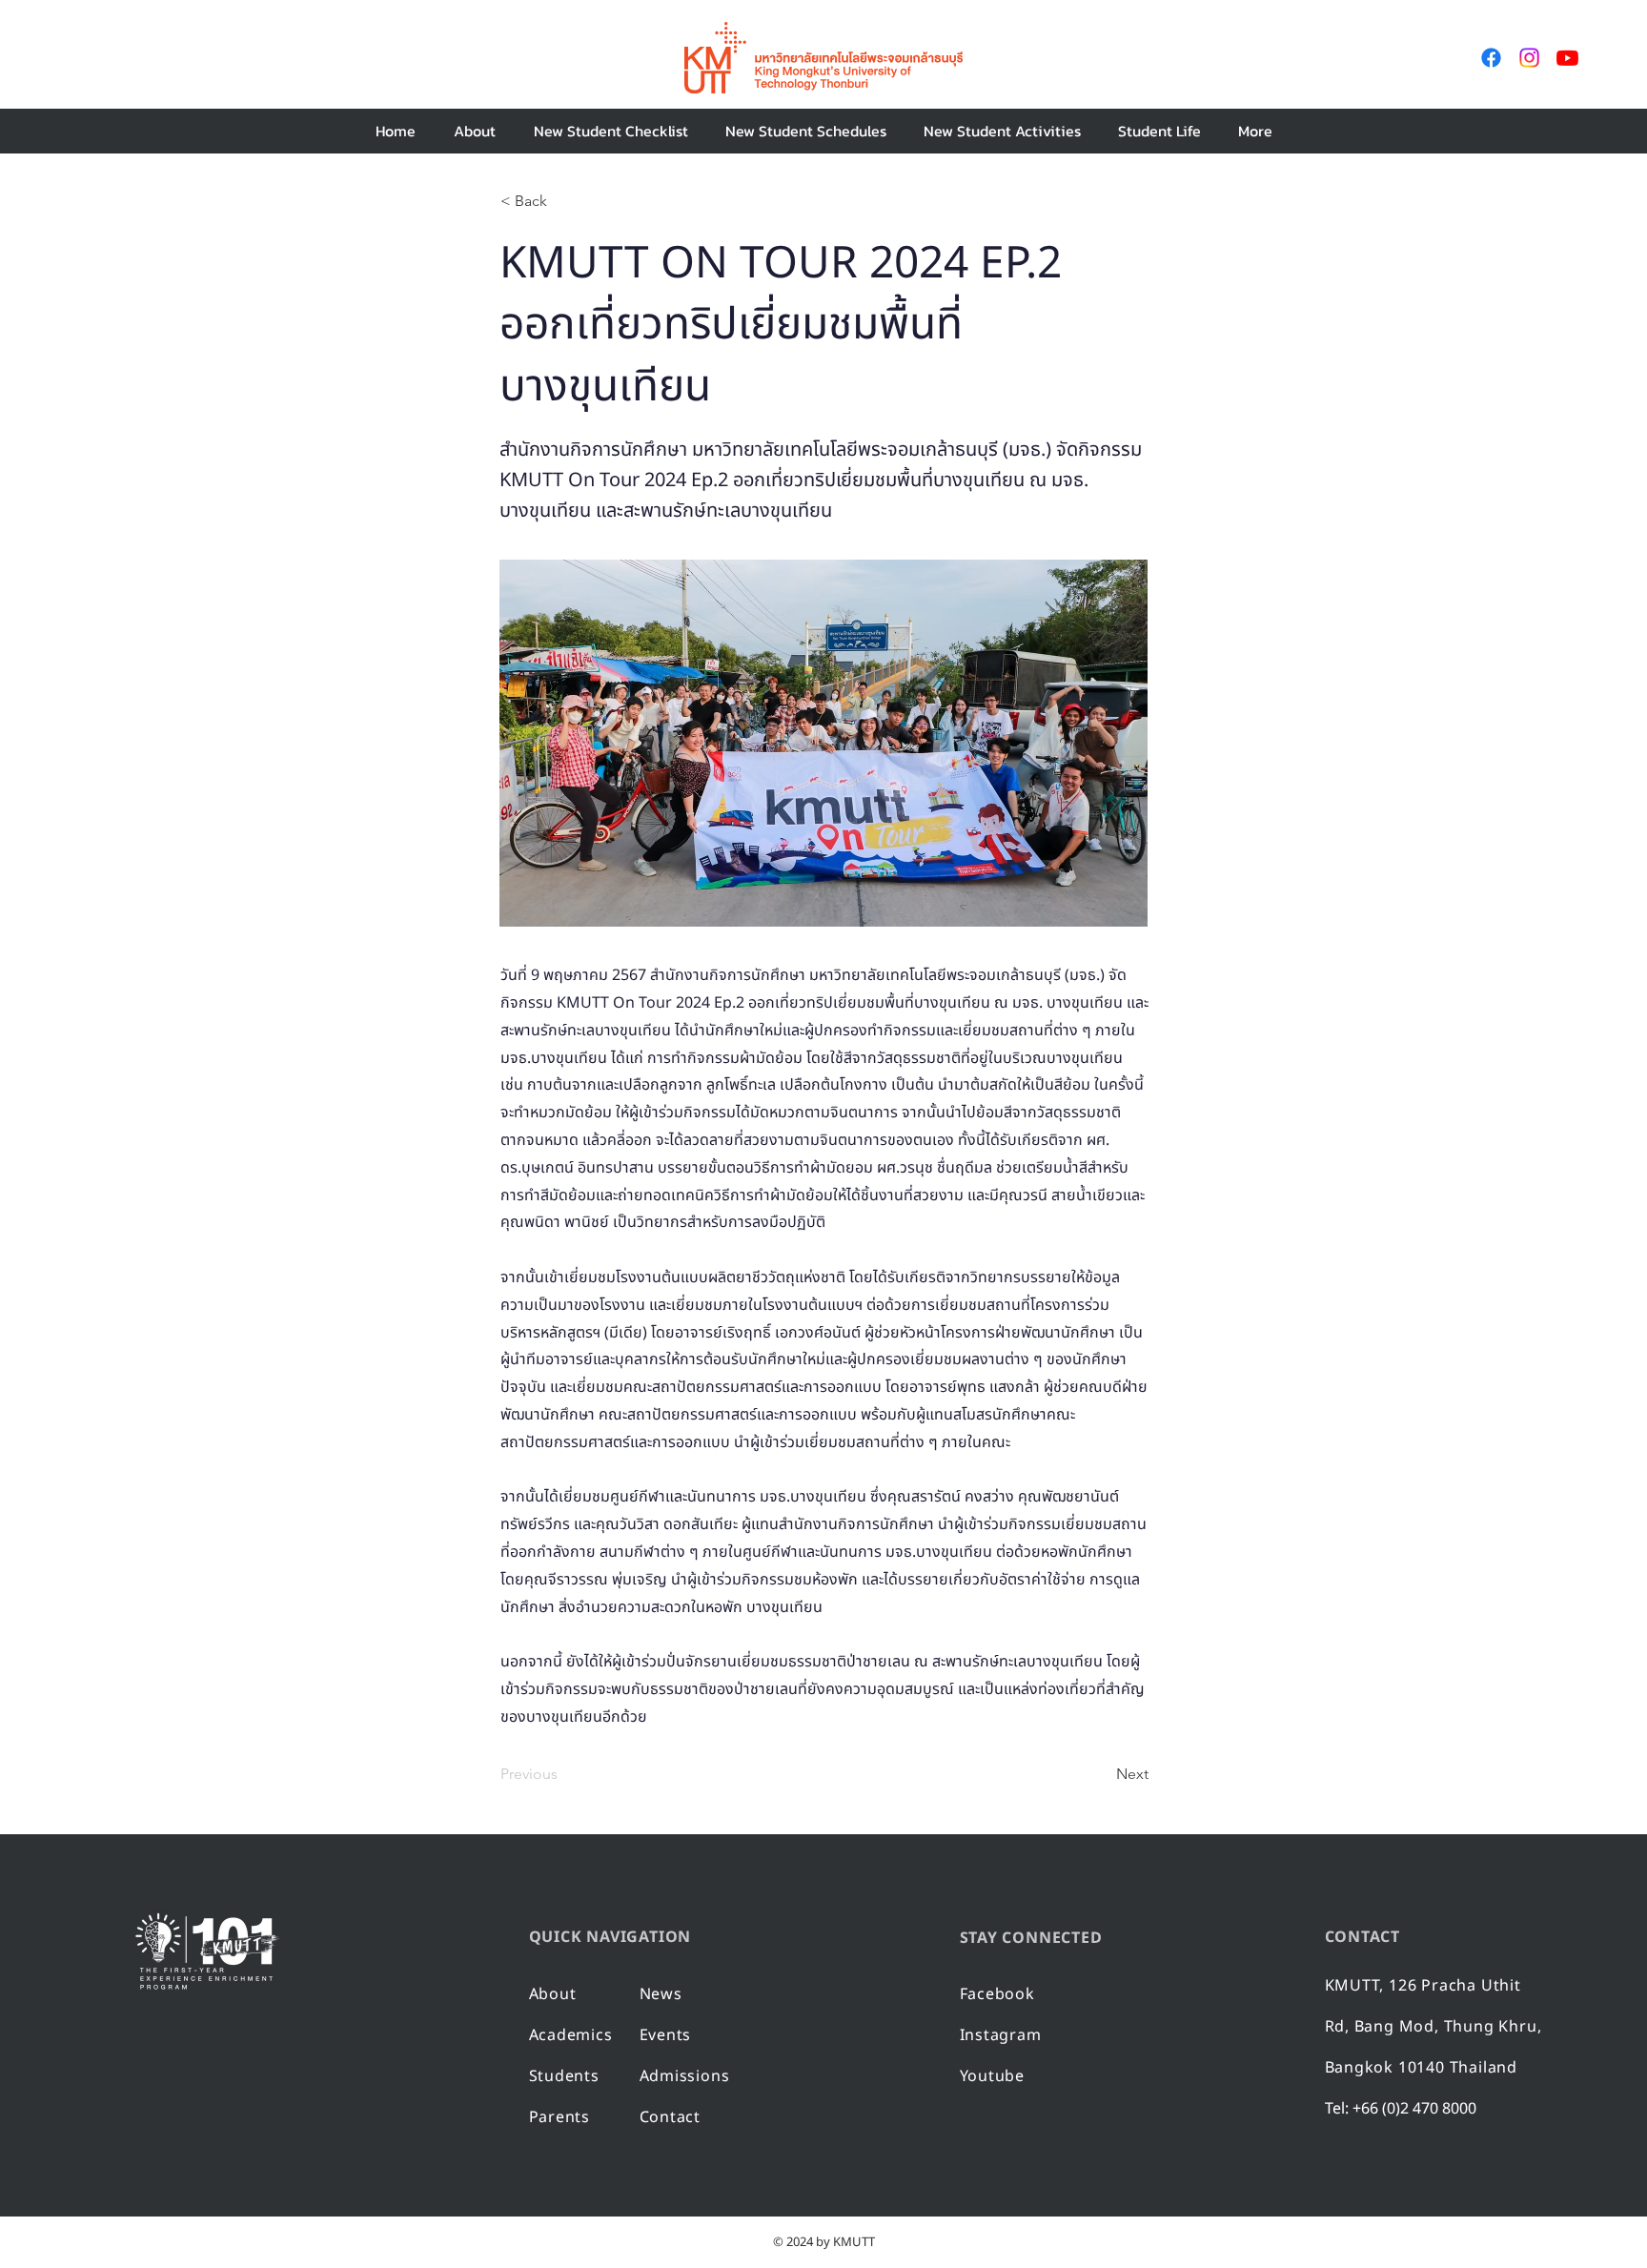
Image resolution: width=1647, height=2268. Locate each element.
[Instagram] (1529, 58)
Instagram (1001, 2035)
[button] (610, 131)
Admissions (685, 2076)
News (661, 1994)
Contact (671, 2117)
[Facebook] (1491, 58)
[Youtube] (1567, 58)
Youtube (993, 2076)
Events (666, 2035)
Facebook (997, 1994)
